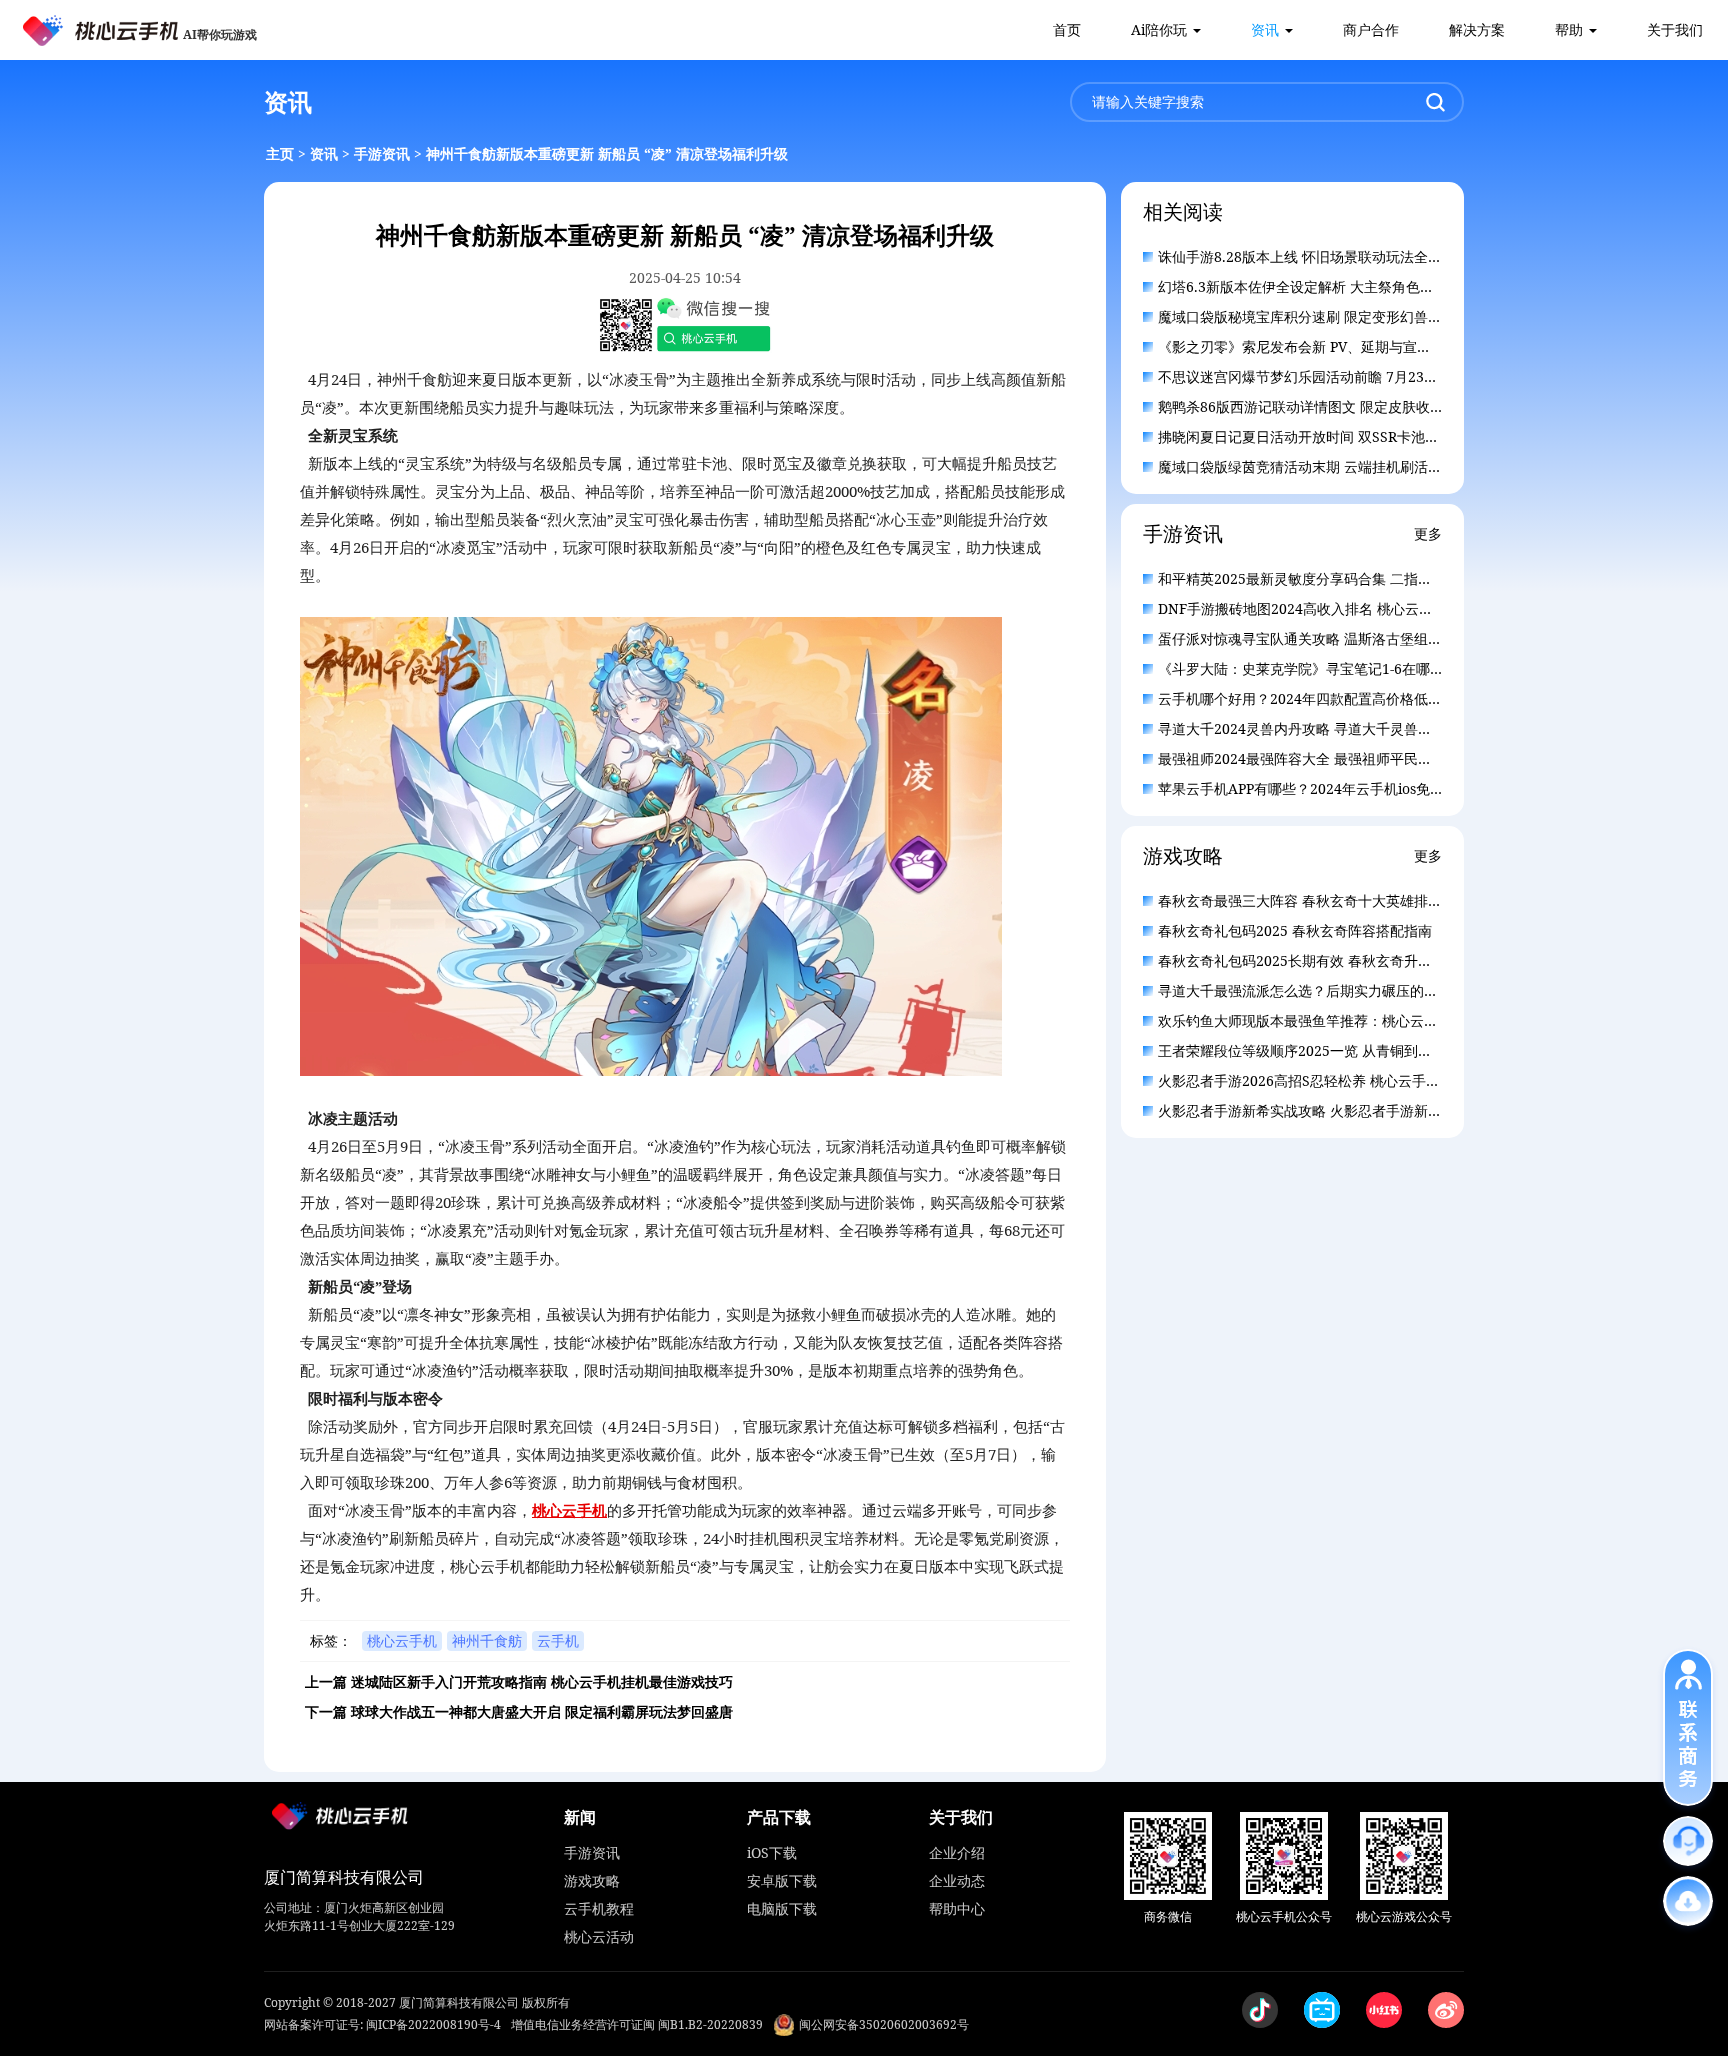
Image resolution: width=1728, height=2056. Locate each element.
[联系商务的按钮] (1688, 1727)
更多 (1428, 533)
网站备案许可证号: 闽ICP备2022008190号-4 (382, 2024)
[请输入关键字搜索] (1435, 102)
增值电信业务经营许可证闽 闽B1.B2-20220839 (637, 2024)
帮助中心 (957, 1908)
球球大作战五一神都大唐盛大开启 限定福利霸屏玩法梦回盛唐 (542, 1711)
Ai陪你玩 (1159, 29)
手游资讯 (382, 153)
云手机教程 (599, 1908)
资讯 (1265, 29)
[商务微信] (1168, 1856)
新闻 (580, 1817)
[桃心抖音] (1260, 2010)
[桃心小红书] (1384, 2010)
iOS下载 (772, 1852)
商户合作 (1371, 29)
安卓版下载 (782, 1880)
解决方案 (1477, 29)
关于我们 (1675, 29)
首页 (1067, 29)
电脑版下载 (782, 1908)
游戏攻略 (592, 1880)
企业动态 (957, 1880)
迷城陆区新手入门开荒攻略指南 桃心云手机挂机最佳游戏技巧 (542, 1681)
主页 (280, 153)
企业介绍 (957, 1852)
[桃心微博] (1446, 2010)
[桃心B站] (1322, 2010)
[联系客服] (1688, 1841)
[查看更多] (1688, 1901)
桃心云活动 (599, 1936)
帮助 (1569, 29)
